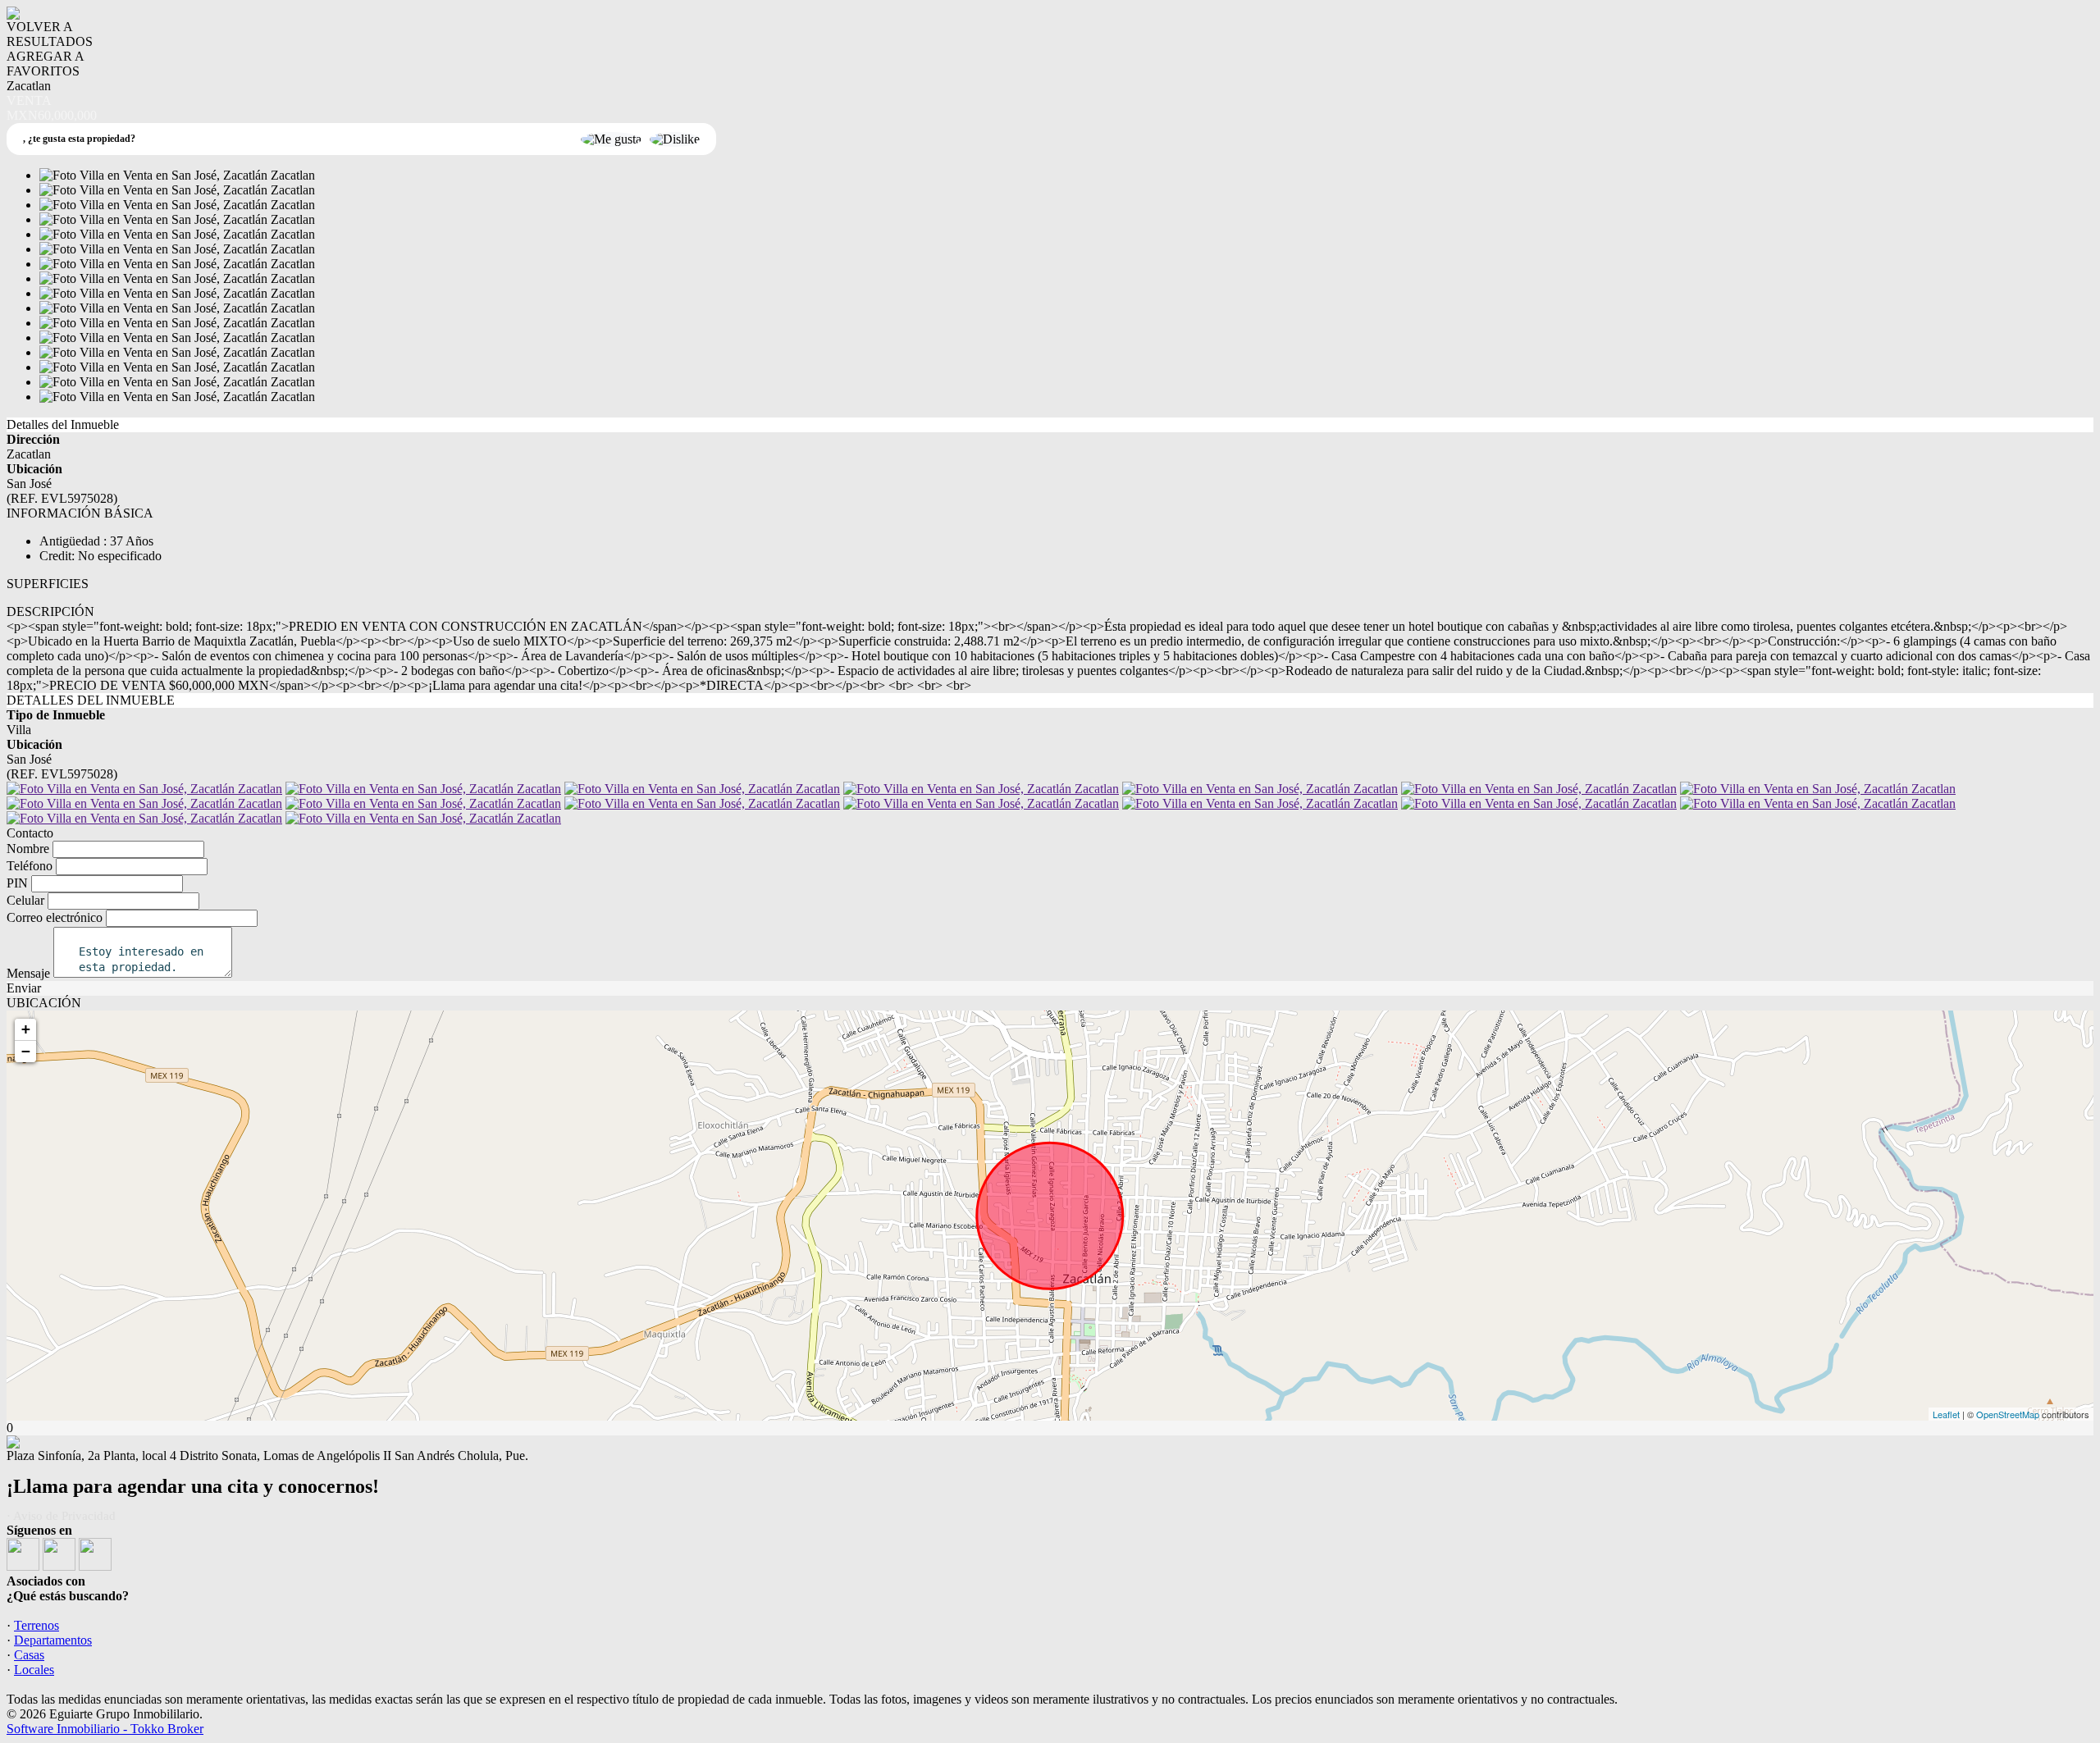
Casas (29, 1655)
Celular (25, 900)
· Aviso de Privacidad (61, 1516)
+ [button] (26, 1029)
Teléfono (30, 866)
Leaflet (1946, 1414)
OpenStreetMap (2008, 1414)
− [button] (26, 1051)
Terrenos (37, 1625)
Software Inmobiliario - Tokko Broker (105, 1729)
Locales (34, 1670)
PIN (17, 883)
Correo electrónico (55, 917)
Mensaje (28, 973)
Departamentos (53, 1640)
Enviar (24, 988)
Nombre (28, 849)
